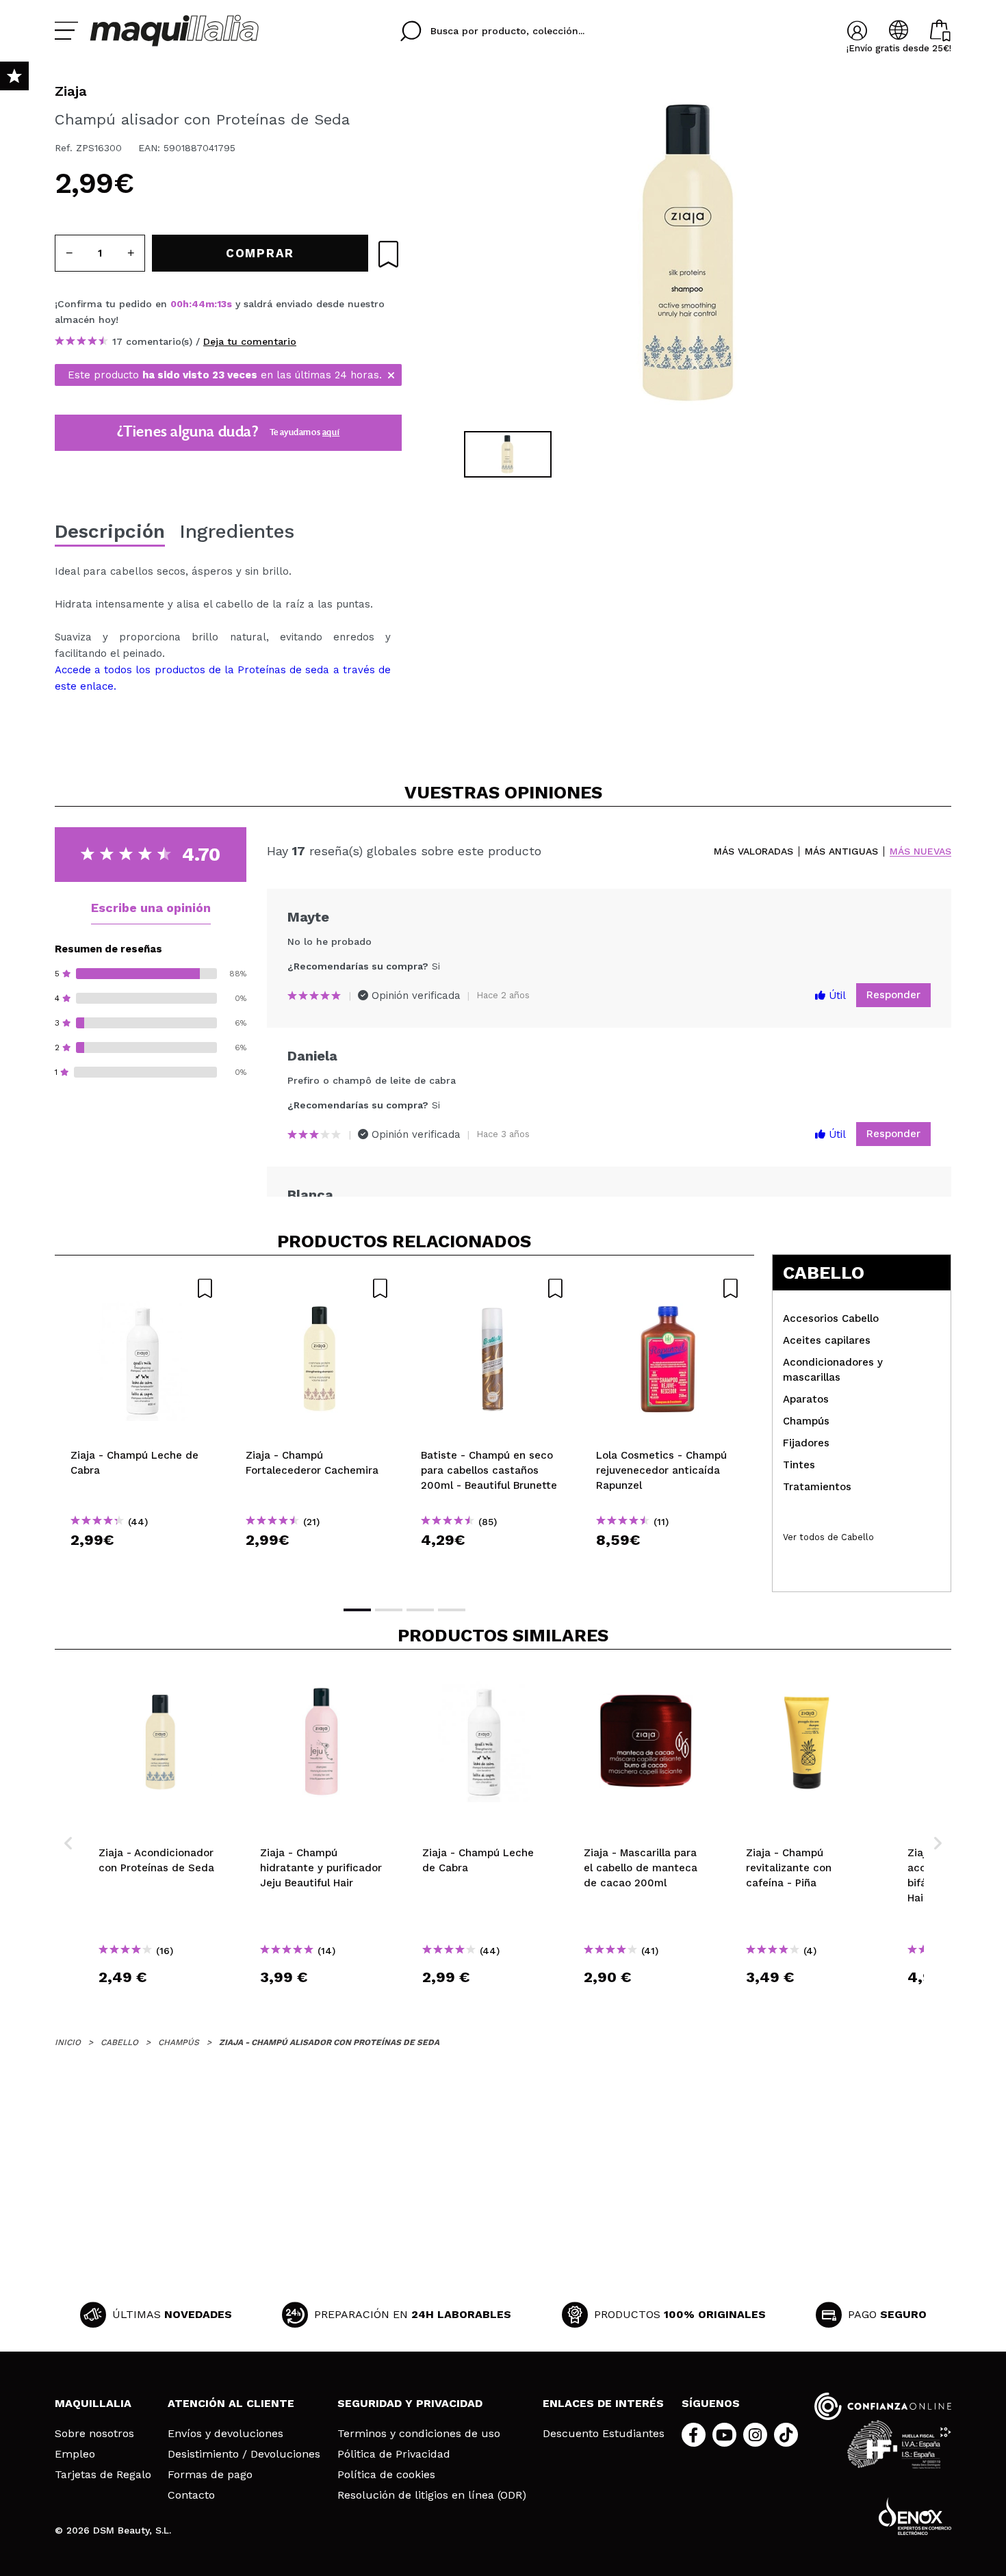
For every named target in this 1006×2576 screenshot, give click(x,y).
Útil (836, 996)
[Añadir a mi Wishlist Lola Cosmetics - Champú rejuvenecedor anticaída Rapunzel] (668, 1288)
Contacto (191, 2495)
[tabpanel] (688, 253)
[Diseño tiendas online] (915, 2516)
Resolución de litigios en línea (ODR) (432, 2495)
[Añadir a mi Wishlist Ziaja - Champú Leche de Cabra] (142, 1288)
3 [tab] (420, 1610)
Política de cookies (386, 2475)
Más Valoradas (753, 851)
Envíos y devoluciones (225, 2434)
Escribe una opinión (151, 908)
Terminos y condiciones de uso (419, 2434)
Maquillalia (93, 2403)
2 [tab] (389, 1610)
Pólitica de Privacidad (394, 2454)
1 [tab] (357, 1610)
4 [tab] (452, 1610)
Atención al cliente (231, 2403)
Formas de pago (210, 2475)
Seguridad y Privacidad (410, 2403)
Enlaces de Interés (603, 2403)
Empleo (75, 2454)
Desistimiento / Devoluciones (244, 2454)
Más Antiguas (841, 851)
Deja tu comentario (250, 341)
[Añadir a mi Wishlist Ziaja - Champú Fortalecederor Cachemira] (318, 1288)
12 (222, 304)
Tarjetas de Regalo (103, 2475)
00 (177, 304)
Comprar (142, 1564)
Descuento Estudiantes (604, 2434)
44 (198, 304)
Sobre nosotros (94, 2434)
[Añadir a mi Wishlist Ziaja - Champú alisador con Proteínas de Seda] (388, 254)
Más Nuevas (920, 851)
